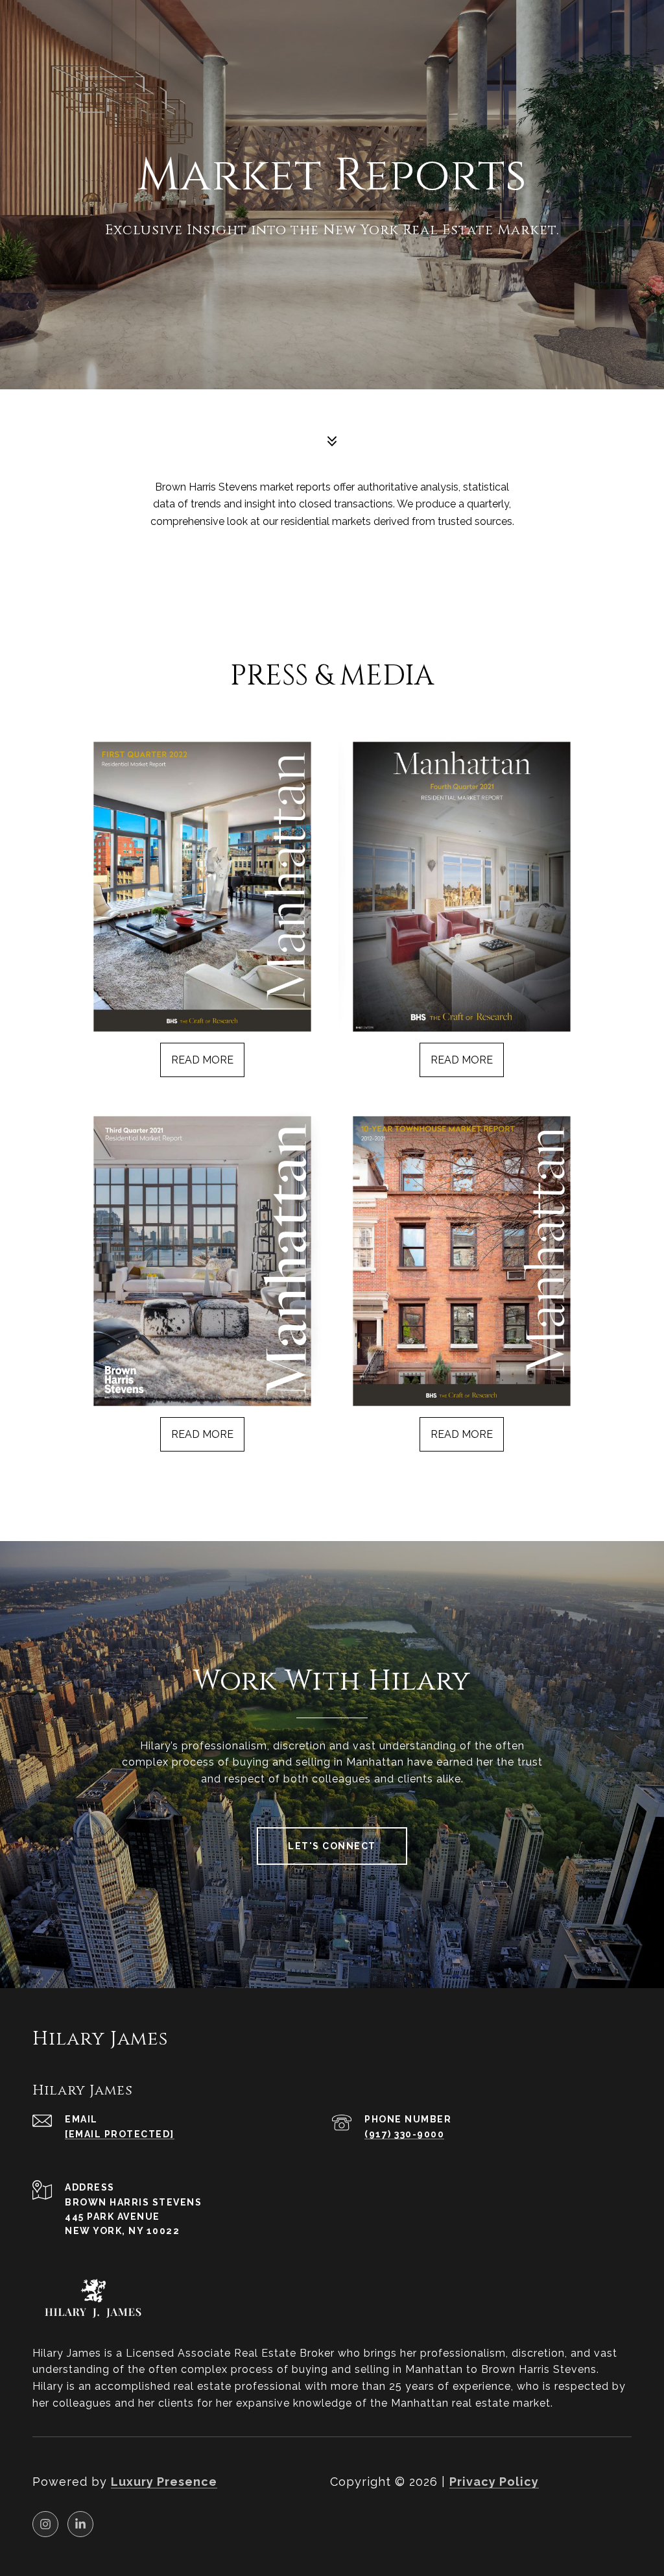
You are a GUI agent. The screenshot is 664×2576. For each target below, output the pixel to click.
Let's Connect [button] (332, 1846)
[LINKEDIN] (80, 2524)
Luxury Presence (164, 2482)
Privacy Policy (494, 2482)
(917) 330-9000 (404, 2134)
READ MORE (202, 1060)
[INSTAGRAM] (45, 2524)
